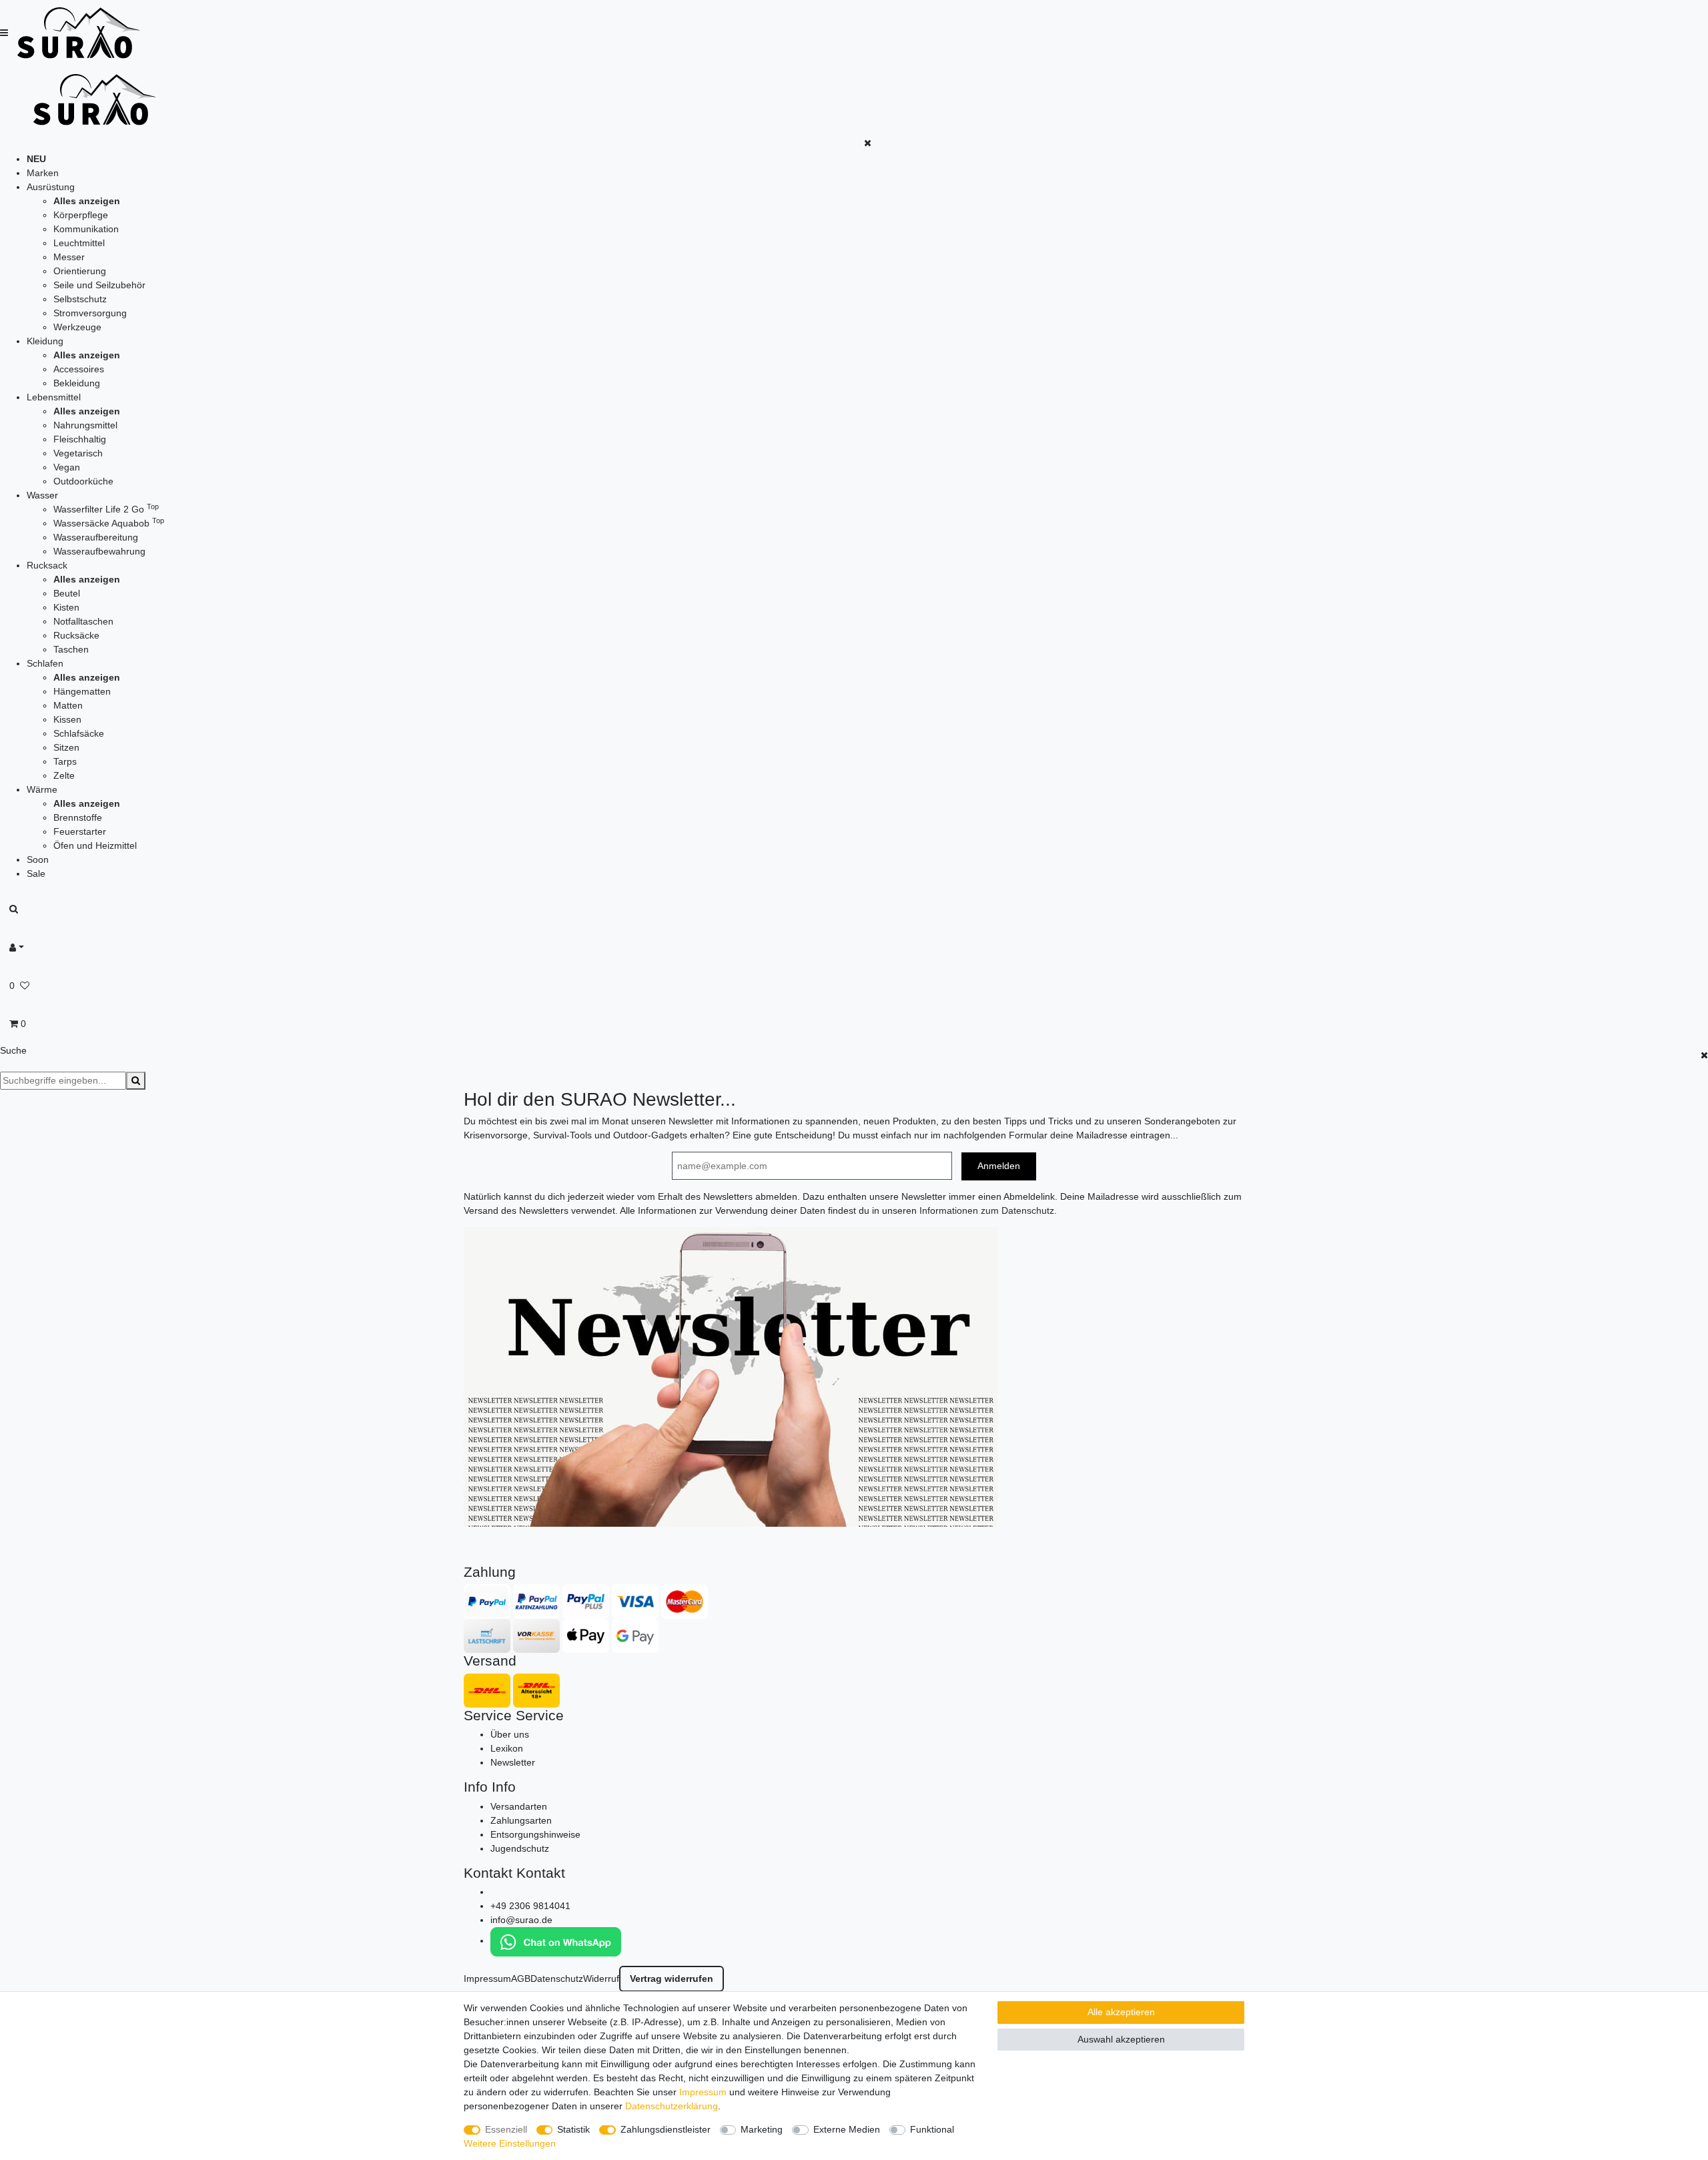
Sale (36, 873)
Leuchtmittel (79, 243)
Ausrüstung (51, 187)
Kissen (67, 719)
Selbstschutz (80, 299)
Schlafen (45, 663)
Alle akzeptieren (1121, 2012)
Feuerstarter (80, 831)
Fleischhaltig (80, 439)
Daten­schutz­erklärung (672, 2106)
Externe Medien (847, 2129)
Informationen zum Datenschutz (987, 1210)
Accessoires (79, 369)
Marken (43, 173)
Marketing (762, 2129)
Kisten (66, 607)
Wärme (42, 789)
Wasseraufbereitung (96, 537)
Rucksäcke (76, 635)
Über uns (510, 1734)
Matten (68, 705)
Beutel (67, 593)
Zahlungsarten (521, 1820)
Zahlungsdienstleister (666, 2129)
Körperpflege (81, 215)
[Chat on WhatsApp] (556, 1940)
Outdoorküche (83, 481)
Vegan (67, 467)
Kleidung (45, 341)
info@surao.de (521, 1920)
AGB (521, 1978)
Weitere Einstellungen (510, 2143)
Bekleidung (77, 383)
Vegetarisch (78, 453)
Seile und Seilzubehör (99, 285)
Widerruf (601, 1978)
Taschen (71, 649)
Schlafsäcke (79, 733)
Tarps (65, 761)
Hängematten (82, 691)
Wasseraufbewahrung (99, 551)
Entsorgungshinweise (535, 1834)
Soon (38, 859)
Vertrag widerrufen (672, 1978)
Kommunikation (86, 229)
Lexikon (507, 1748)
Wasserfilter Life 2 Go (106, 509)
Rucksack (47, 565)
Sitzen (66, 747)
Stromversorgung (90, 313)
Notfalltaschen (83, 621)
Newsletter (513, 1762)
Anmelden (999, 1166)
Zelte (64, 775)
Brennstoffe (78, 817)
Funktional (932, 2129)
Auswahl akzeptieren (1121, 2039)
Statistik (573, 2129)
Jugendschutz (520, 1848)
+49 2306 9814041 (530, 1906)
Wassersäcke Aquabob (109, 523)
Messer (69, 257)
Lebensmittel (54, 397)
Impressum (487, 1978)
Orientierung (80, 271)
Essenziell (506, 2129)
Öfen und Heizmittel (95, 845)
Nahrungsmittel (85, 425)
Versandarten (519, 1806)
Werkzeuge (77, 327)
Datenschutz (557, 1978)
